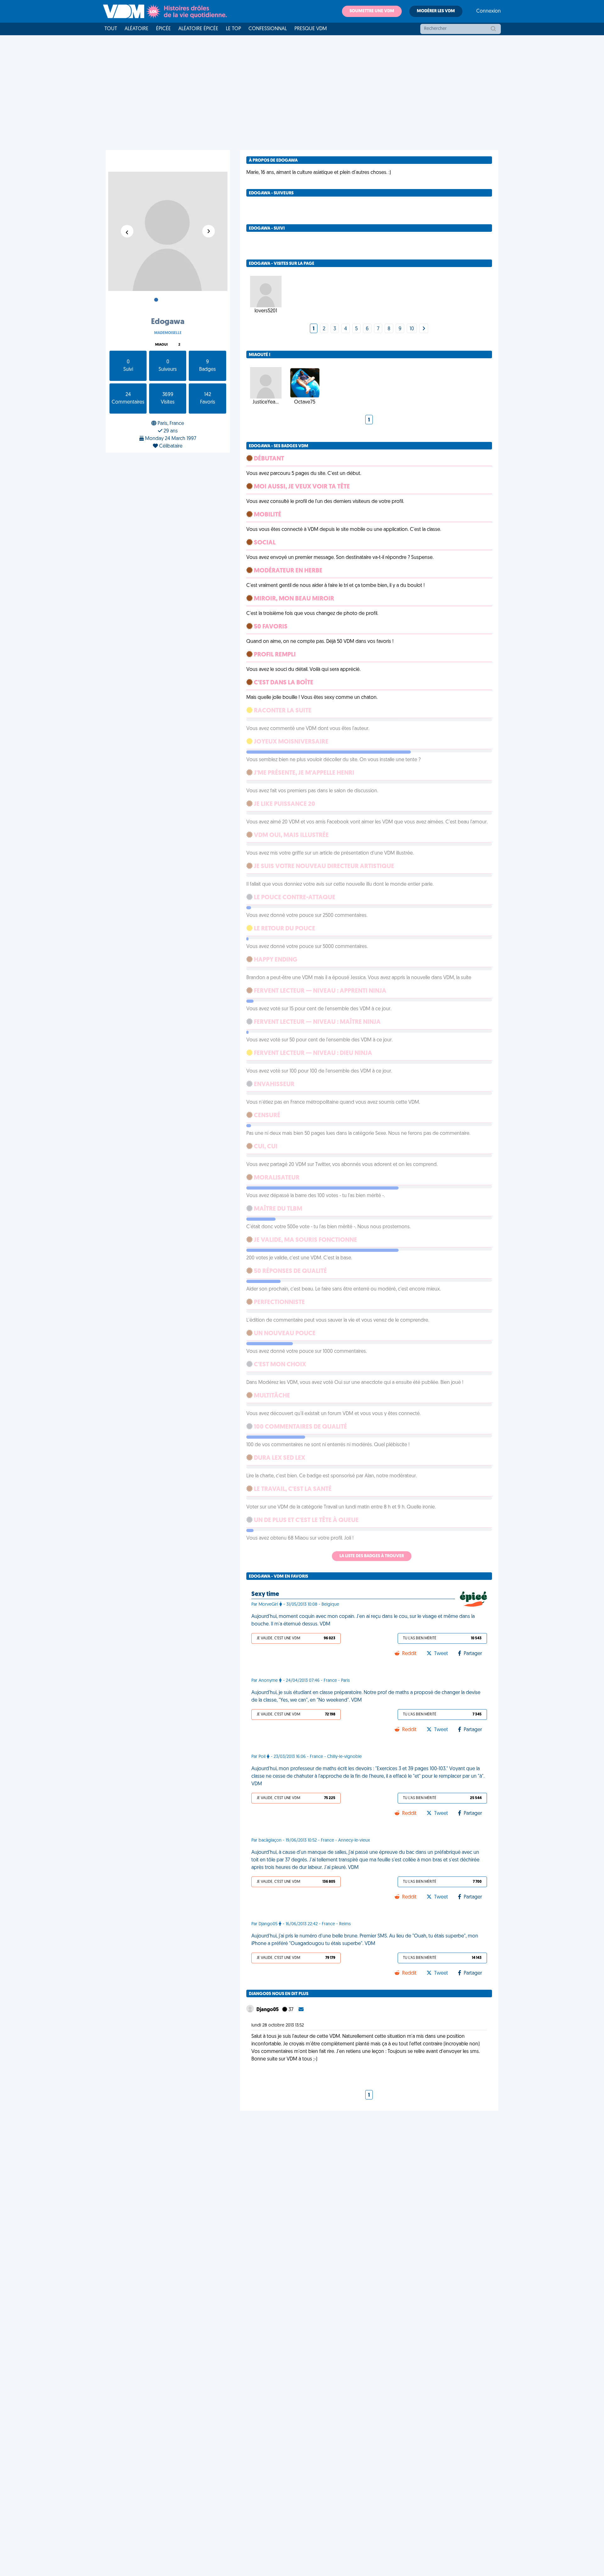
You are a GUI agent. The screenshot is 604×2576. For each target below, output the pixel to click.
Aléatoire (137, 29)
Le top (233, 29)
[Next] (424, 329)
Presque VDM (311, 29)
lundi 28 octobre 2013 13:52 (278, 2025)
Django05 (268, 2010)
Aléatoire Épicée (198, 29)
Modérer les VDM (436, 11)
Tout (111, 29)
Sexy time (265, 1594)
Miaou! (161, 345)
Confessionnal (268, 29)
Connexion (489, 11)
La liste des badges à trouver (372, 1556)
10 (412, 329)
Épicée (163, 29)
